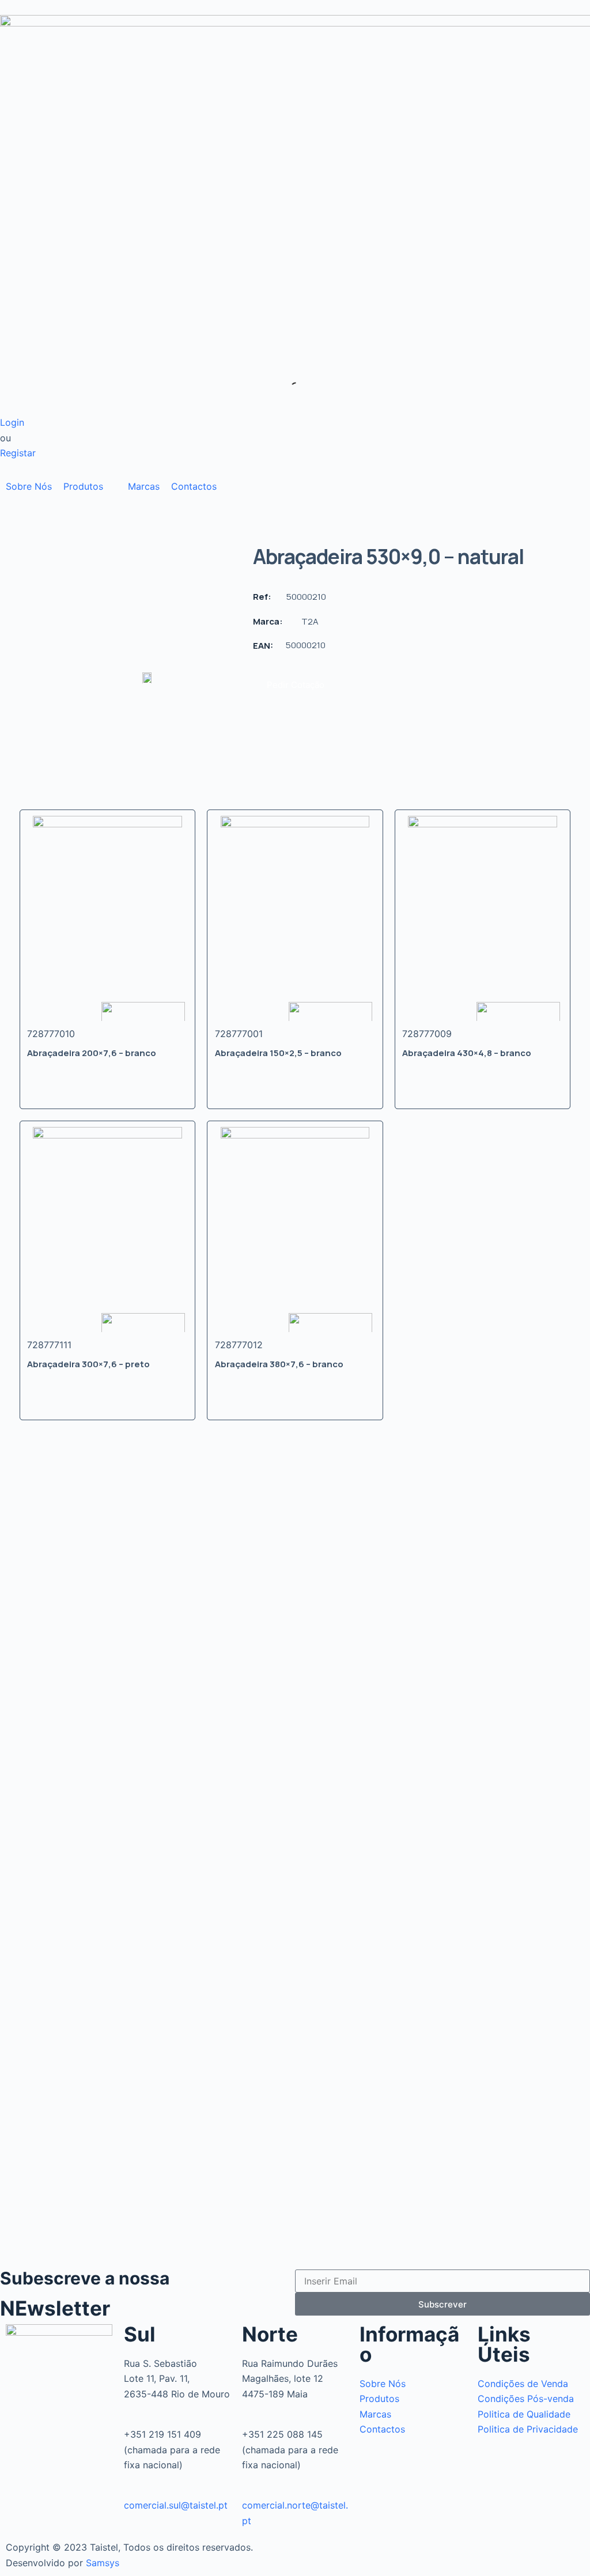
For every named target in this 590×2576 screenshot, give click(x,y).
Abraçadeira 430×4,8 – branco (467, 1053)
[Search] (286, 388)
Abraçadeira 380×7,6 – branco (279, 1364)
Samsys (103, 2563)
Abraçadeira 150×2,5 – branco (278, 1053)
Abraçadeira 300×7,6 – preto (88, 1364)
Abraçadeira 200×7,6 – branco (92, 1053)
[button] (90, 486)
